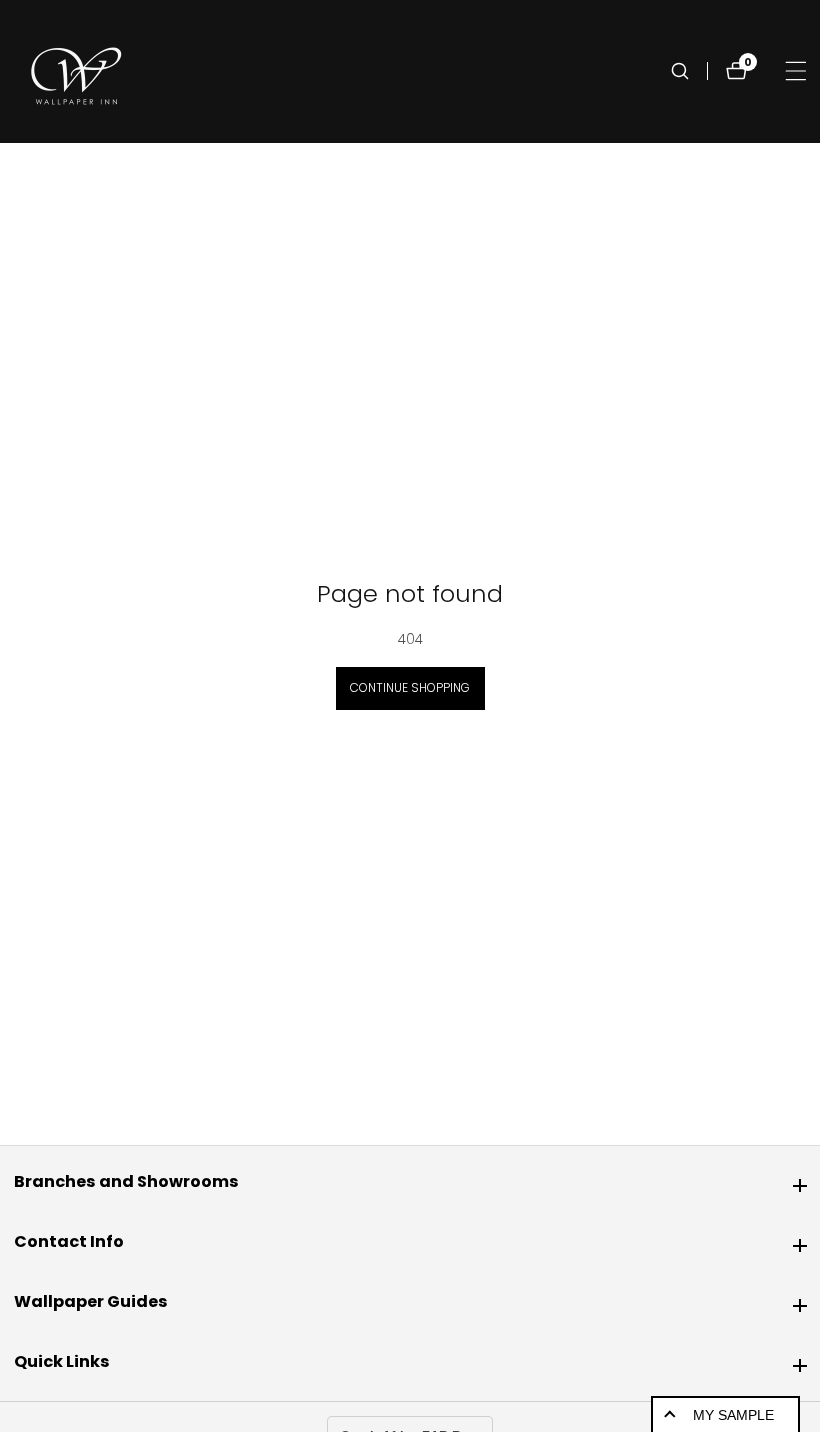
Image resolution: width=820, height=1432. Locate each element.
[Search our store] (689, 71)
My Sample (733, 1415)
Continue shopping (410, 687)
